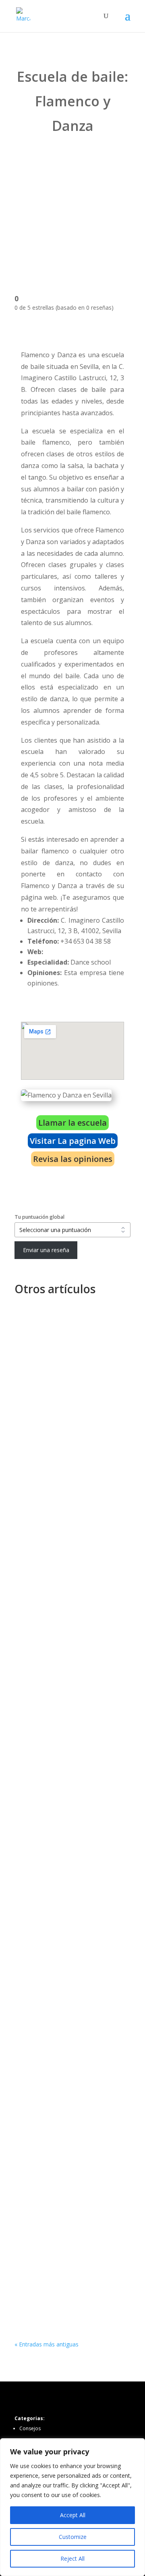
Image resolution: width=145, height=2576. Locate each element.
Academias (74, 1346)
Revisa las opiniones (73, 1159)
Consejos (30, 2428)
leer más (34, 1379)
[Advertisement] (72, 210)
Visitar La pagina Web (73, 1141)
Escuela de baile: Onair (56, 1337)
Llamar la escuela (72, 1123)
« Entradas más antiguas (47, 2344)
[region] (72, 2507)
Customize (73, 2537)
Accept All (73, 2515)
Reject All (72, 2558)
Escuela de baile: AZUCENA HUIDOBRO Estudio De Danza (67, 1567)
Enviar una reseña (46, 1250)
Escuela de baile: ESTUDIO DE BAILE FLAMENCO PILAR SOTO (69, 2017)
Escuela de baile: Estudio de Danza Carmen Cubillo (63, 2145)
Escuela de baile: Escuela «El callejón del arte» (64, 1449)
